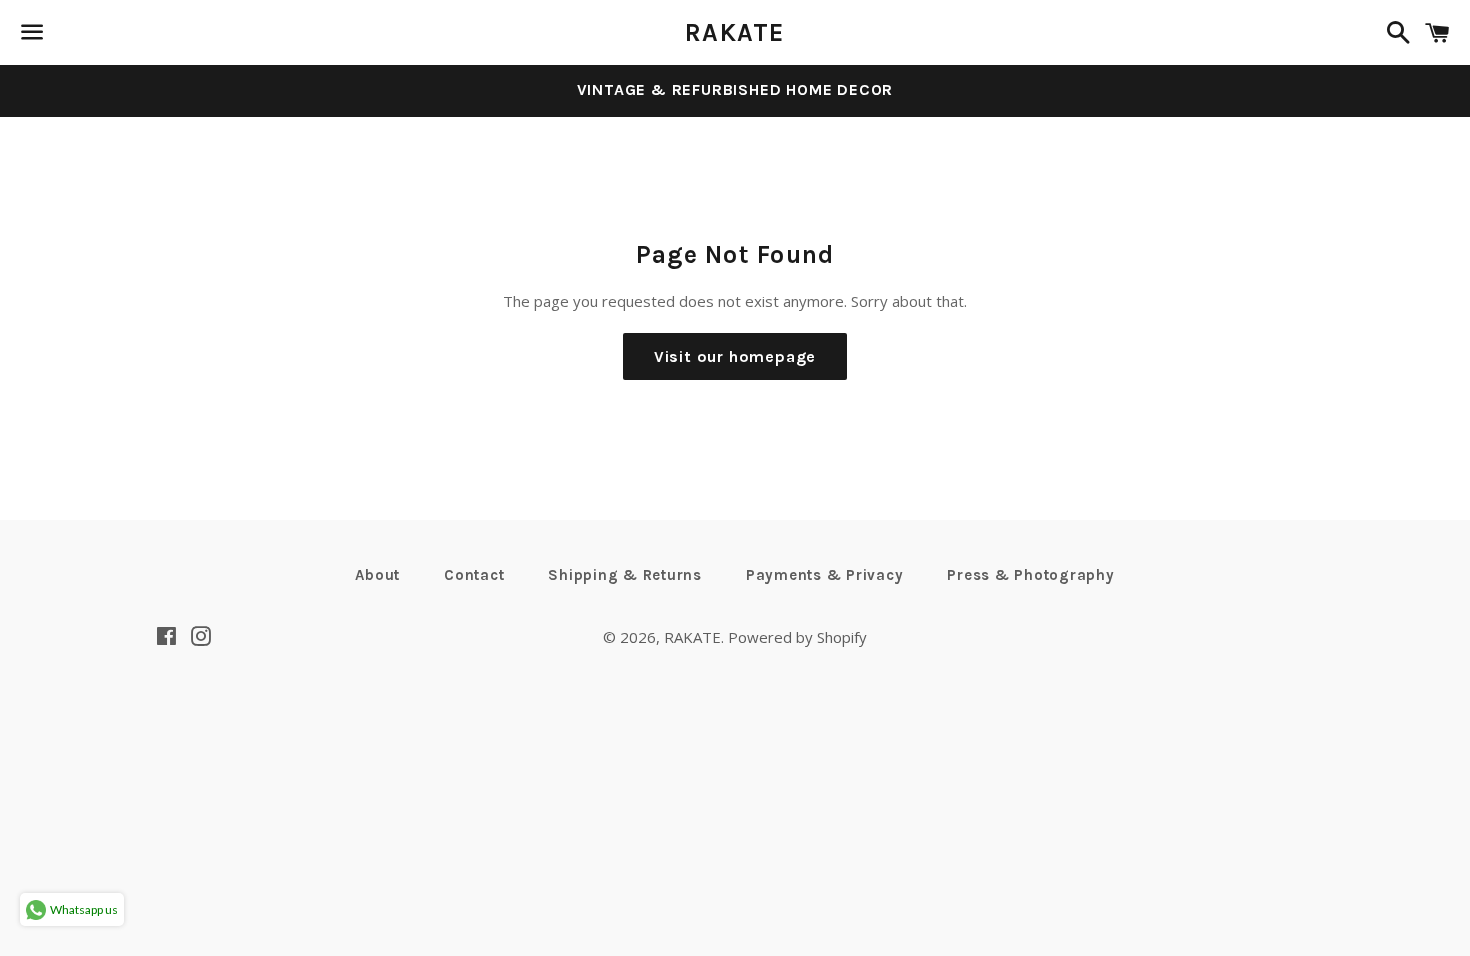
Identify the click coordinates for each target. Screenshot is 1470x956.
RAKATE (735, 32)
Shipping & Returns (625, 575)
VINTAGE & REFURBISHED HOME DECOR (735, 89)
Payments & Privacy (825, 575)
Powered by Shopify (797, 637)
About (377, 575)
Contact (474, 575)
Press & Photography (1030, 575)
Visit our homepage (735, 356)
